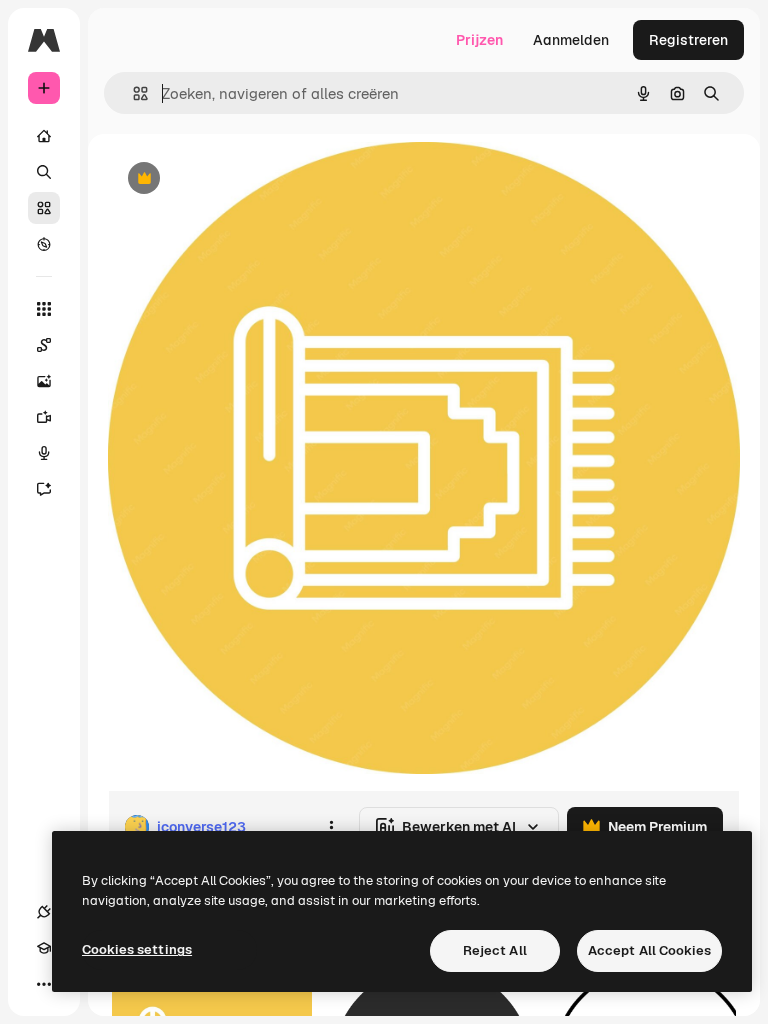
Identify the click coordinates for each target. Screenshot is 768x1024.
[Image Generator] (44, 381)
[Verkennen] (44, 244)
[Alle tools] (44, 309)
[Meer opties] (331, 827)
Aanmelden (571, 40)
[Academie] (44, 948)
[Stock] (44, 208)
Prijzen (479, 40)
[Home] (44, 136)
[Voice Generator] (44, 453)
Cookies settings (137, 949)
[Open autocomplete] (132, 93)
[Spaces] (44, 345)
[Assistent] (44, 489)
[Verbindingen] (44, 912)
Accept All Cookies (649, 950)
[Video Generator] (44, 417)
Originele (239, 179)
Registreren (688, 40)
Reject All (495, 950)
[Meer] (44, 984)
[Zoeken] (44, 172)
